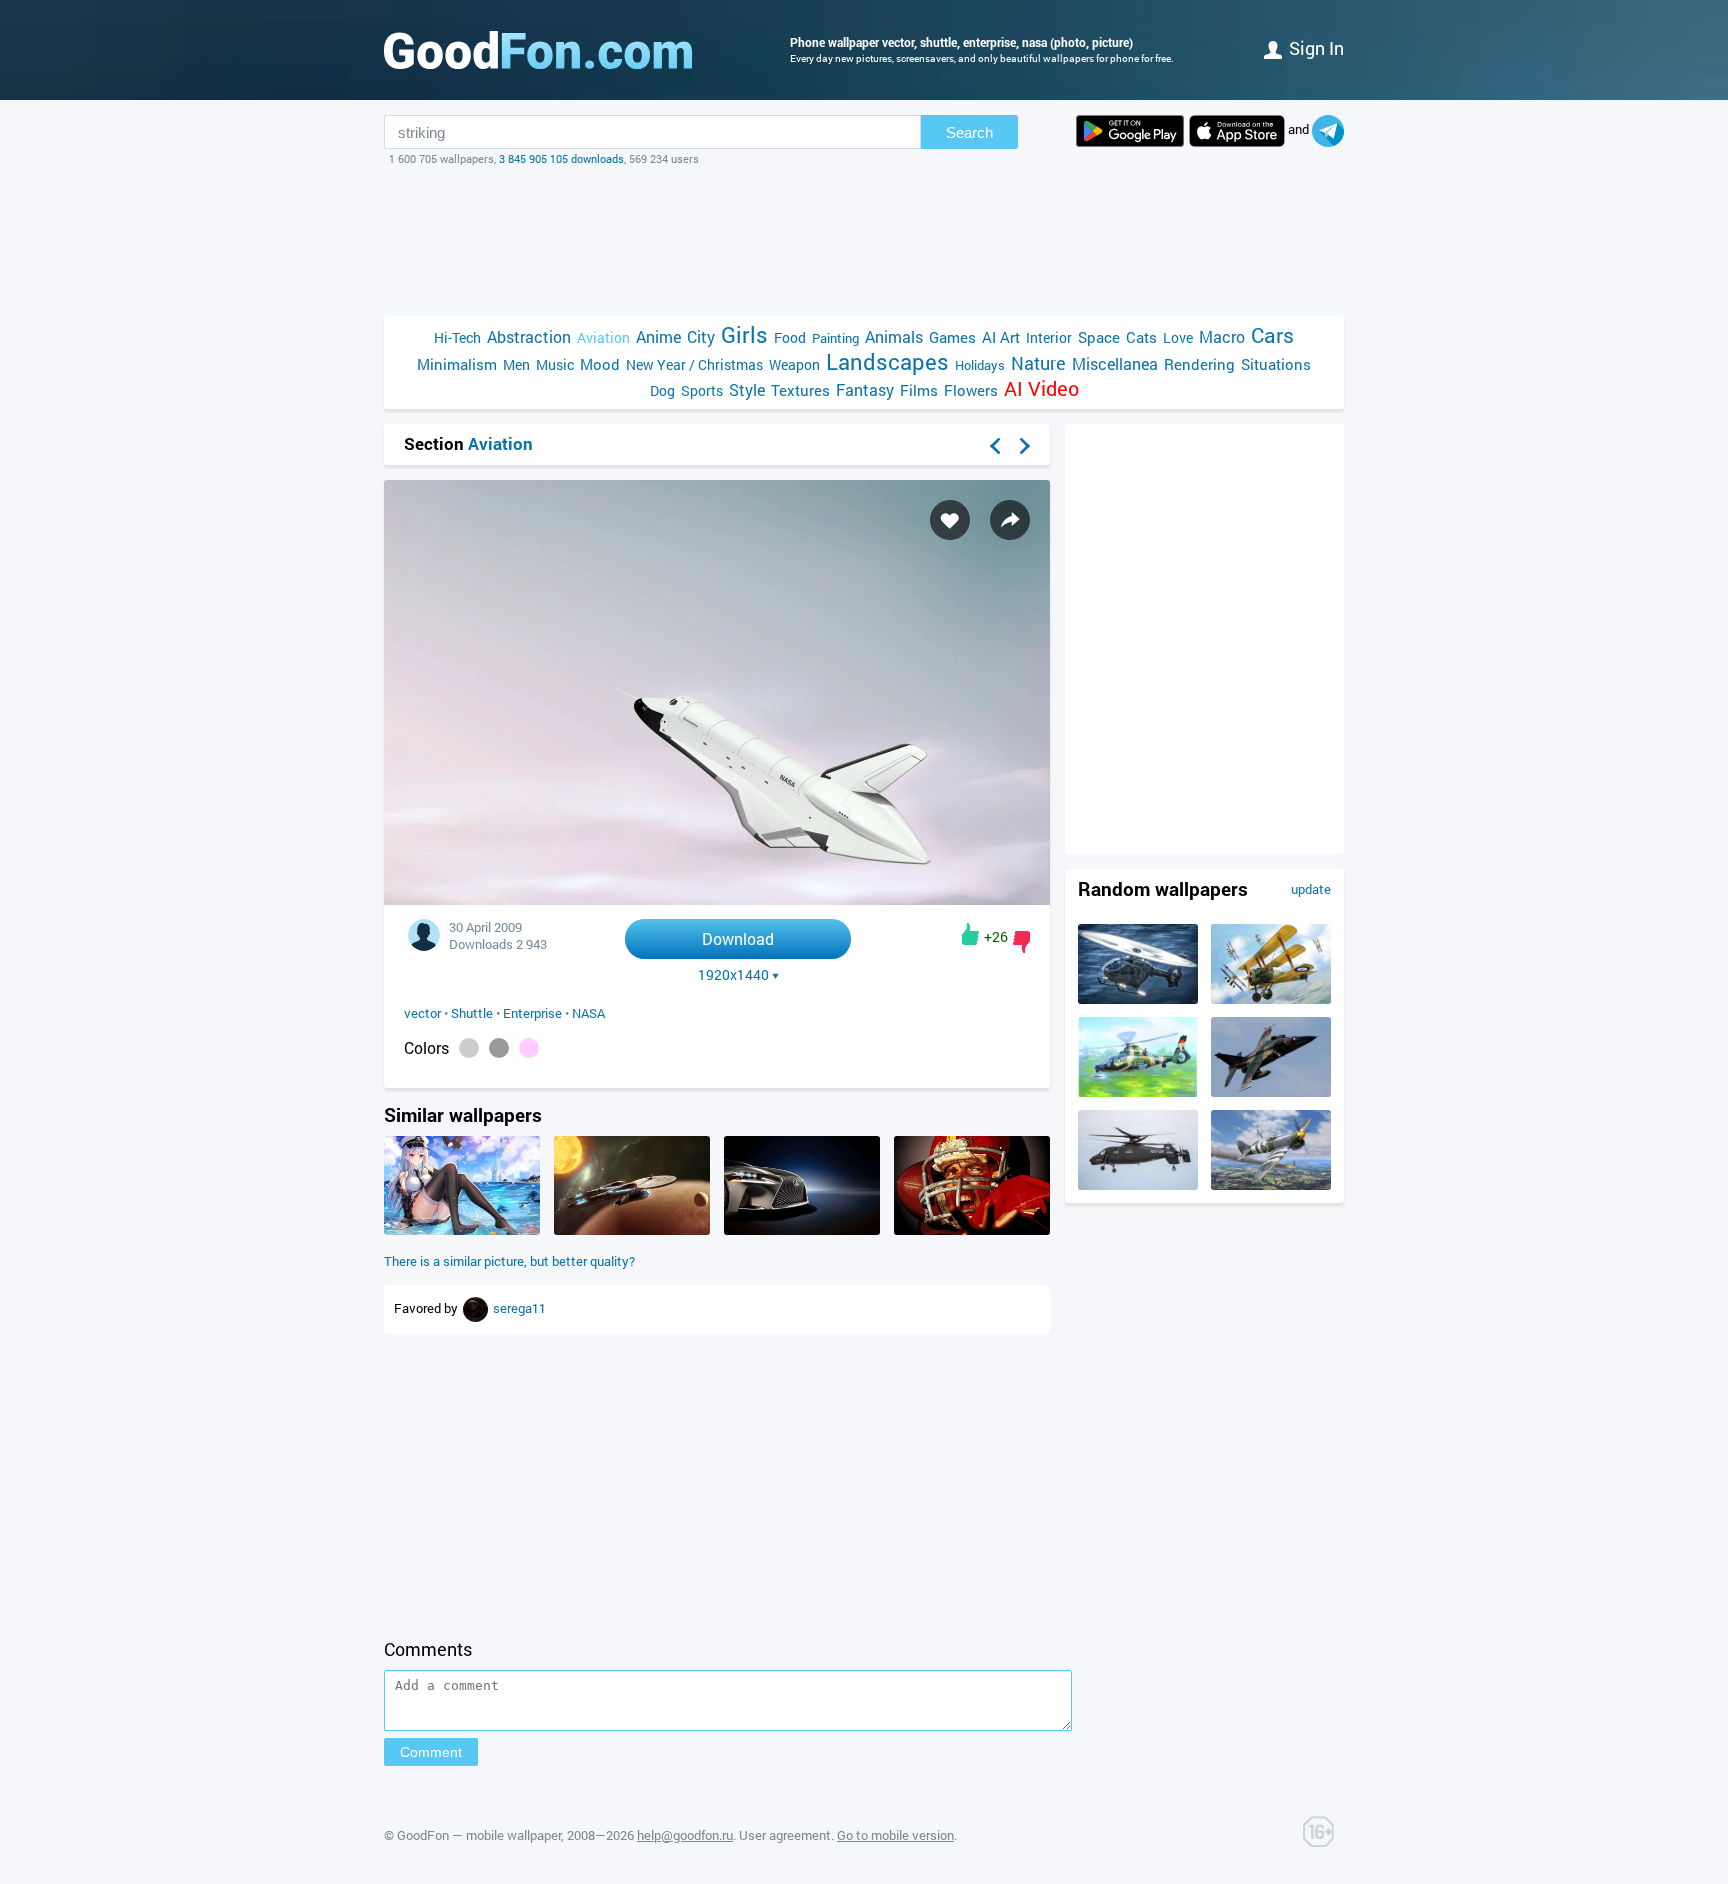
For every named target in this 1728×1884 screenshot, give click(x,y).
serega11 (519, 1308)
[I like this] (970, 934)
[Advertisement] (864, 241)
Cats (1141, 337)
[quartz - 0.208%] (499, 1048)
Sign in (1316, 48)
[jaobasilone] (477, 1308)
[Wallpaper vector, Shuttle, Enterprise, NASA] (717, 899)
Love (1178, 337)
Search (969, 132)
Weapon (794, 364)
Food (790, 337)
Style (747, 389)
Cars (1272, 335)
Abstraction (529, 336)
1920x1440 (733, 975)
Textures (800, 390)
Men (516, 364)
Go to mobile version (895, 1835)
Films (919, 390)
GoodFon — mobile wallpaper (479, 1835)
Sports (702, 390)
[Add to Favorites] (950, 520)
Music (555, 364)
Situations (1276, 364)
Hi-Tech (457, 337)
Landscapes (887, 361)
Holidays (980, 365)
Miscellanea (1115, 363)
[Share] (1010, 520)
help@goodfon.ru (685, 1835)
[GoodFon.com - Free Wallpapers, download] (538, 50)
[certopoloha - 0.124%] (529, 1048)
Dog (662, 390)
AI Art (1001, 337)
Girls (744, 334)
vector (422, 1013)
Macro (1222, 336)
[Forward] (1025, 446)
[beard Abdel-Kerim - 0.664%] (469, 1048)
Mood (600, 364)
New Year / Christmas (694, 364)
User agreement (785, 1835)
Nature (1038, 363)
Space (1099, 337)
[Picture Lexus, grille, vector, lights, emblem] (802, 1230)
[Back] (995, 446)
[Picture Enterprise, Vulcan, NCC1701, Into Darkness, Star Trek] (632, 1230)
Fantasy (865, 389)
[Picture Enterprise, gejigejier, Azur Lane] (462, 1230)
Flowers (971, 390)
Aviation (603, 337)
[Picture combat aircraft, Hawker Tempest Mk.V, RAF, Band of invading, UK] (1271, 1185)
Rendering (1199, 364)
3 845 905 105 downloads (561, 158)
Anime (658, 336)
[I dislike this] (1021, 942)
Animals (894, 336)
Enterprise (532, 1013)
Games (952, 337)
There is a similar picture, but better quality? (509, 1261)
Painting (835, 338)
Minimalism (457, 364)
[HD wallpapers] (1130, 131)
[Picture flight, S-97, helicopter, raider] (1138, 1185)
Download (738, 938)
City (701, 336)
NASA (588, 1013)
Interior (1049, 337)
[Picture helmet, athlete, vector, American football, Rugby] (972, 1230)
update (1311, 889)
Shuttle (472, 1013)
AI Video (1041, 388)
